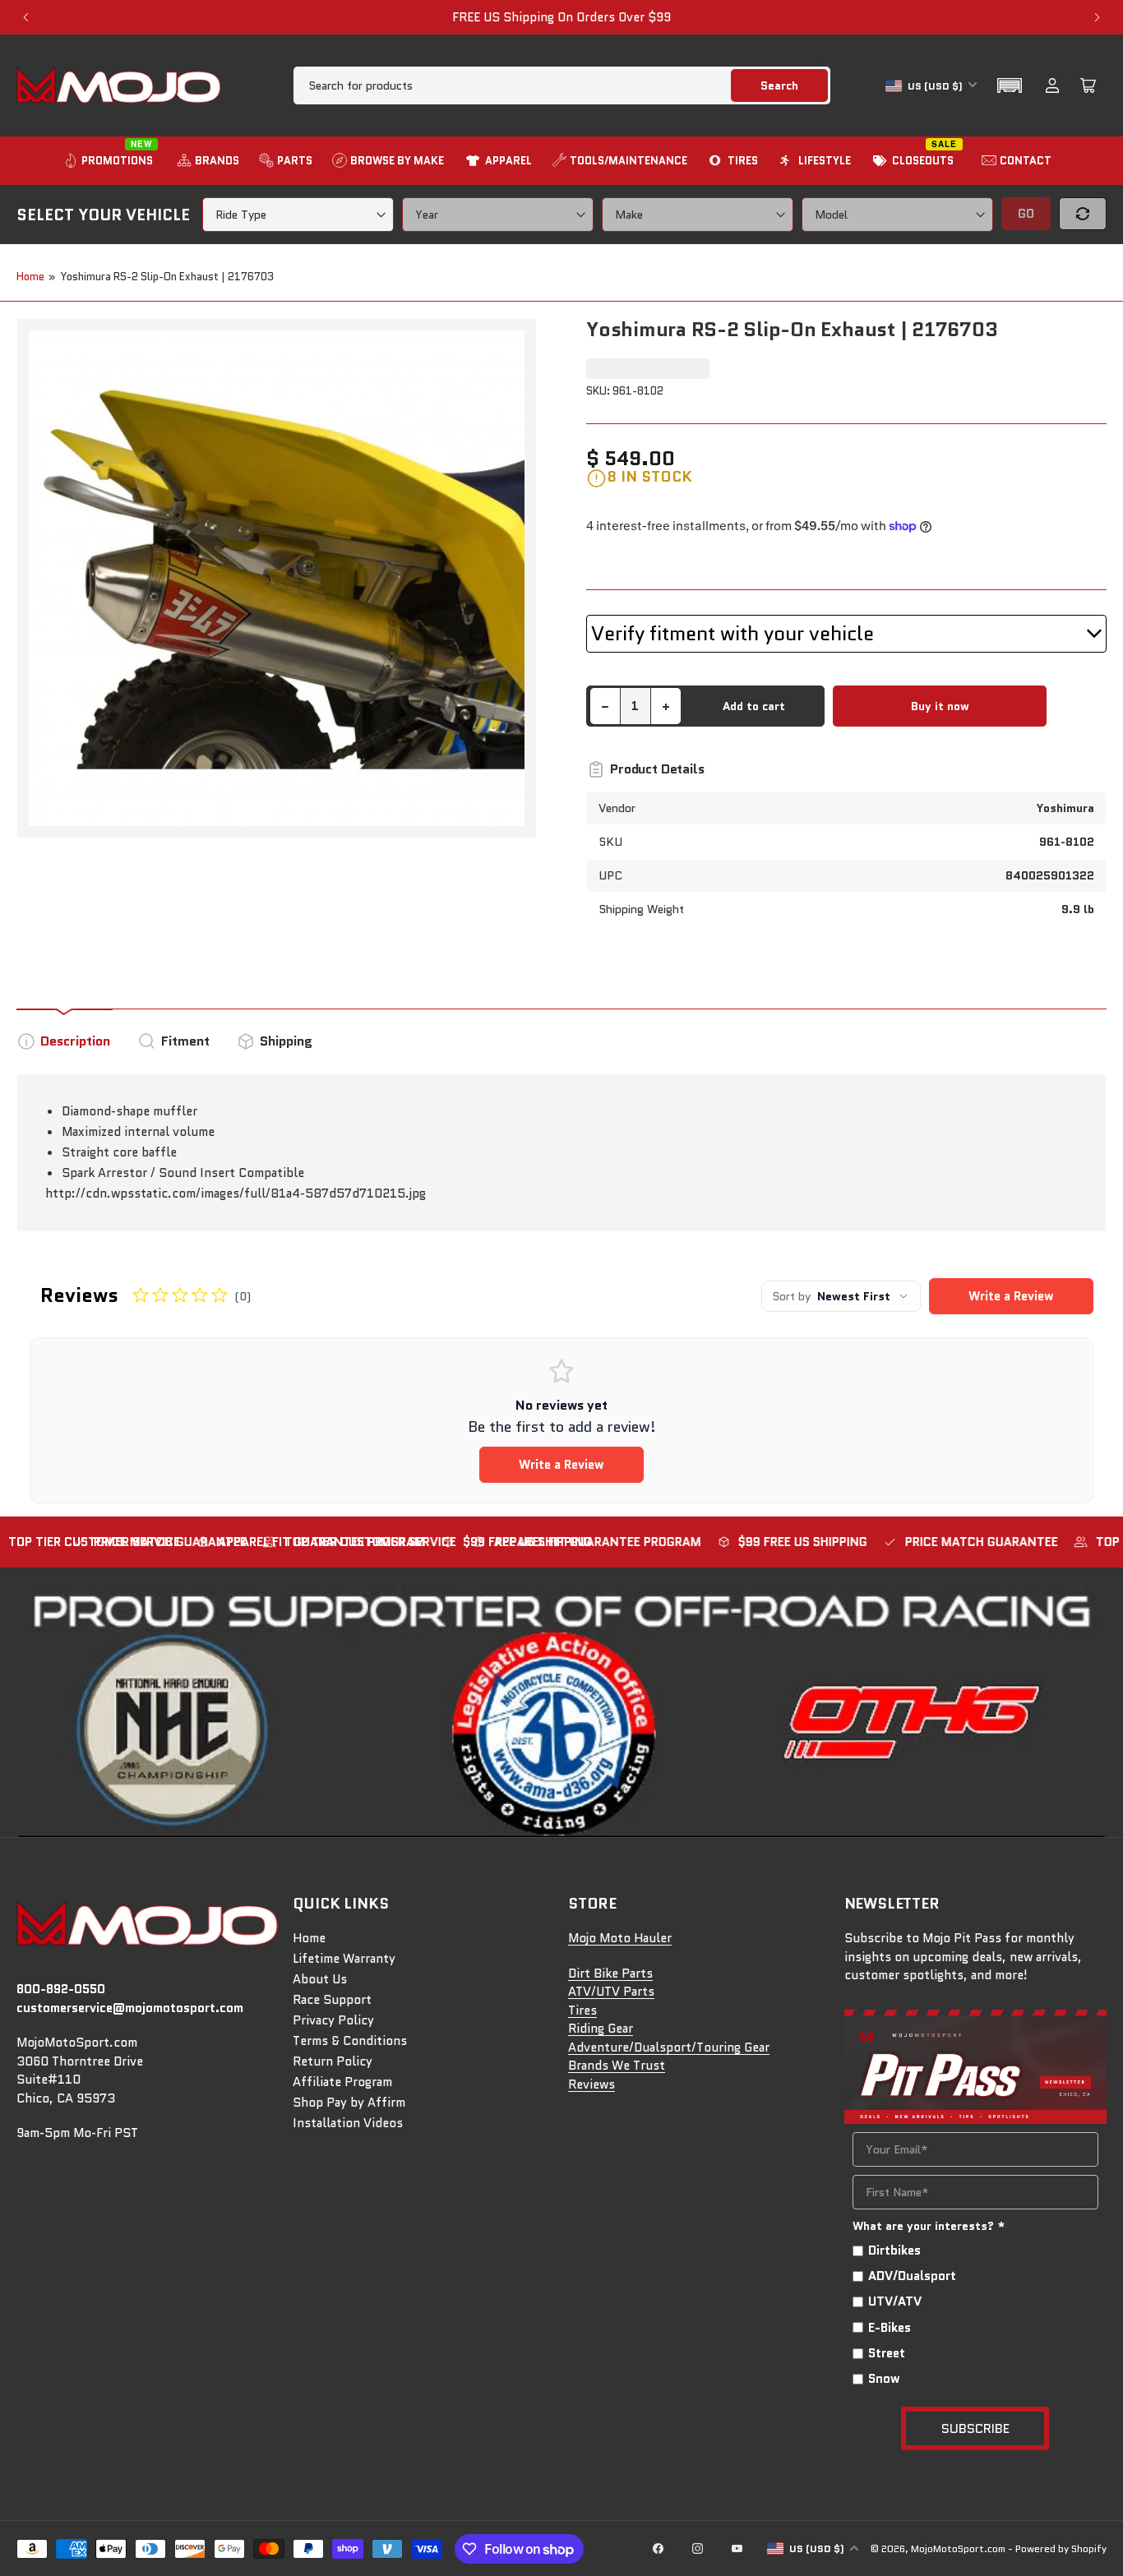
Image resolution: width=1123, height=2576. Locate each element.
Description (75, 1041)
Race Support (332, 2000)
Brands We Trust (617, 2066)
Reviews (592, 2084)
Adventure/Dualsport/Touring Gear (669, 2047)
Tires (582, 2010)
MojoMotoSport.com (958, 2548)
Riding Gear (601, 2029)
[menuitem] (110, 161)
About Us (320, 1979)
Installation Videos (348, 2123)
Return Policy (333, 2061)
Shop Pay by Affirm (349, 2103)
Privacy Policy (333, 2020)
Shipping (286, 1041)
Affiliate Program (342, 2082)
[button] (1010, 85)
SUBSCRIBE (975, 2428)
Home (30, 277)
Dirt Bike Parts (610, 1974)
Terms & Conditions (350, 2041)
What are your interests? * (929, 2226)
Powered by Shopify (1061, 2548)
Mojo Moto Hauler (620, 1938)
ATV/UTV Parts (611, 1992)
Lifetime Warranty (344, 1959)
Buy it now (940, 706)
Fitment (185, 1041)
